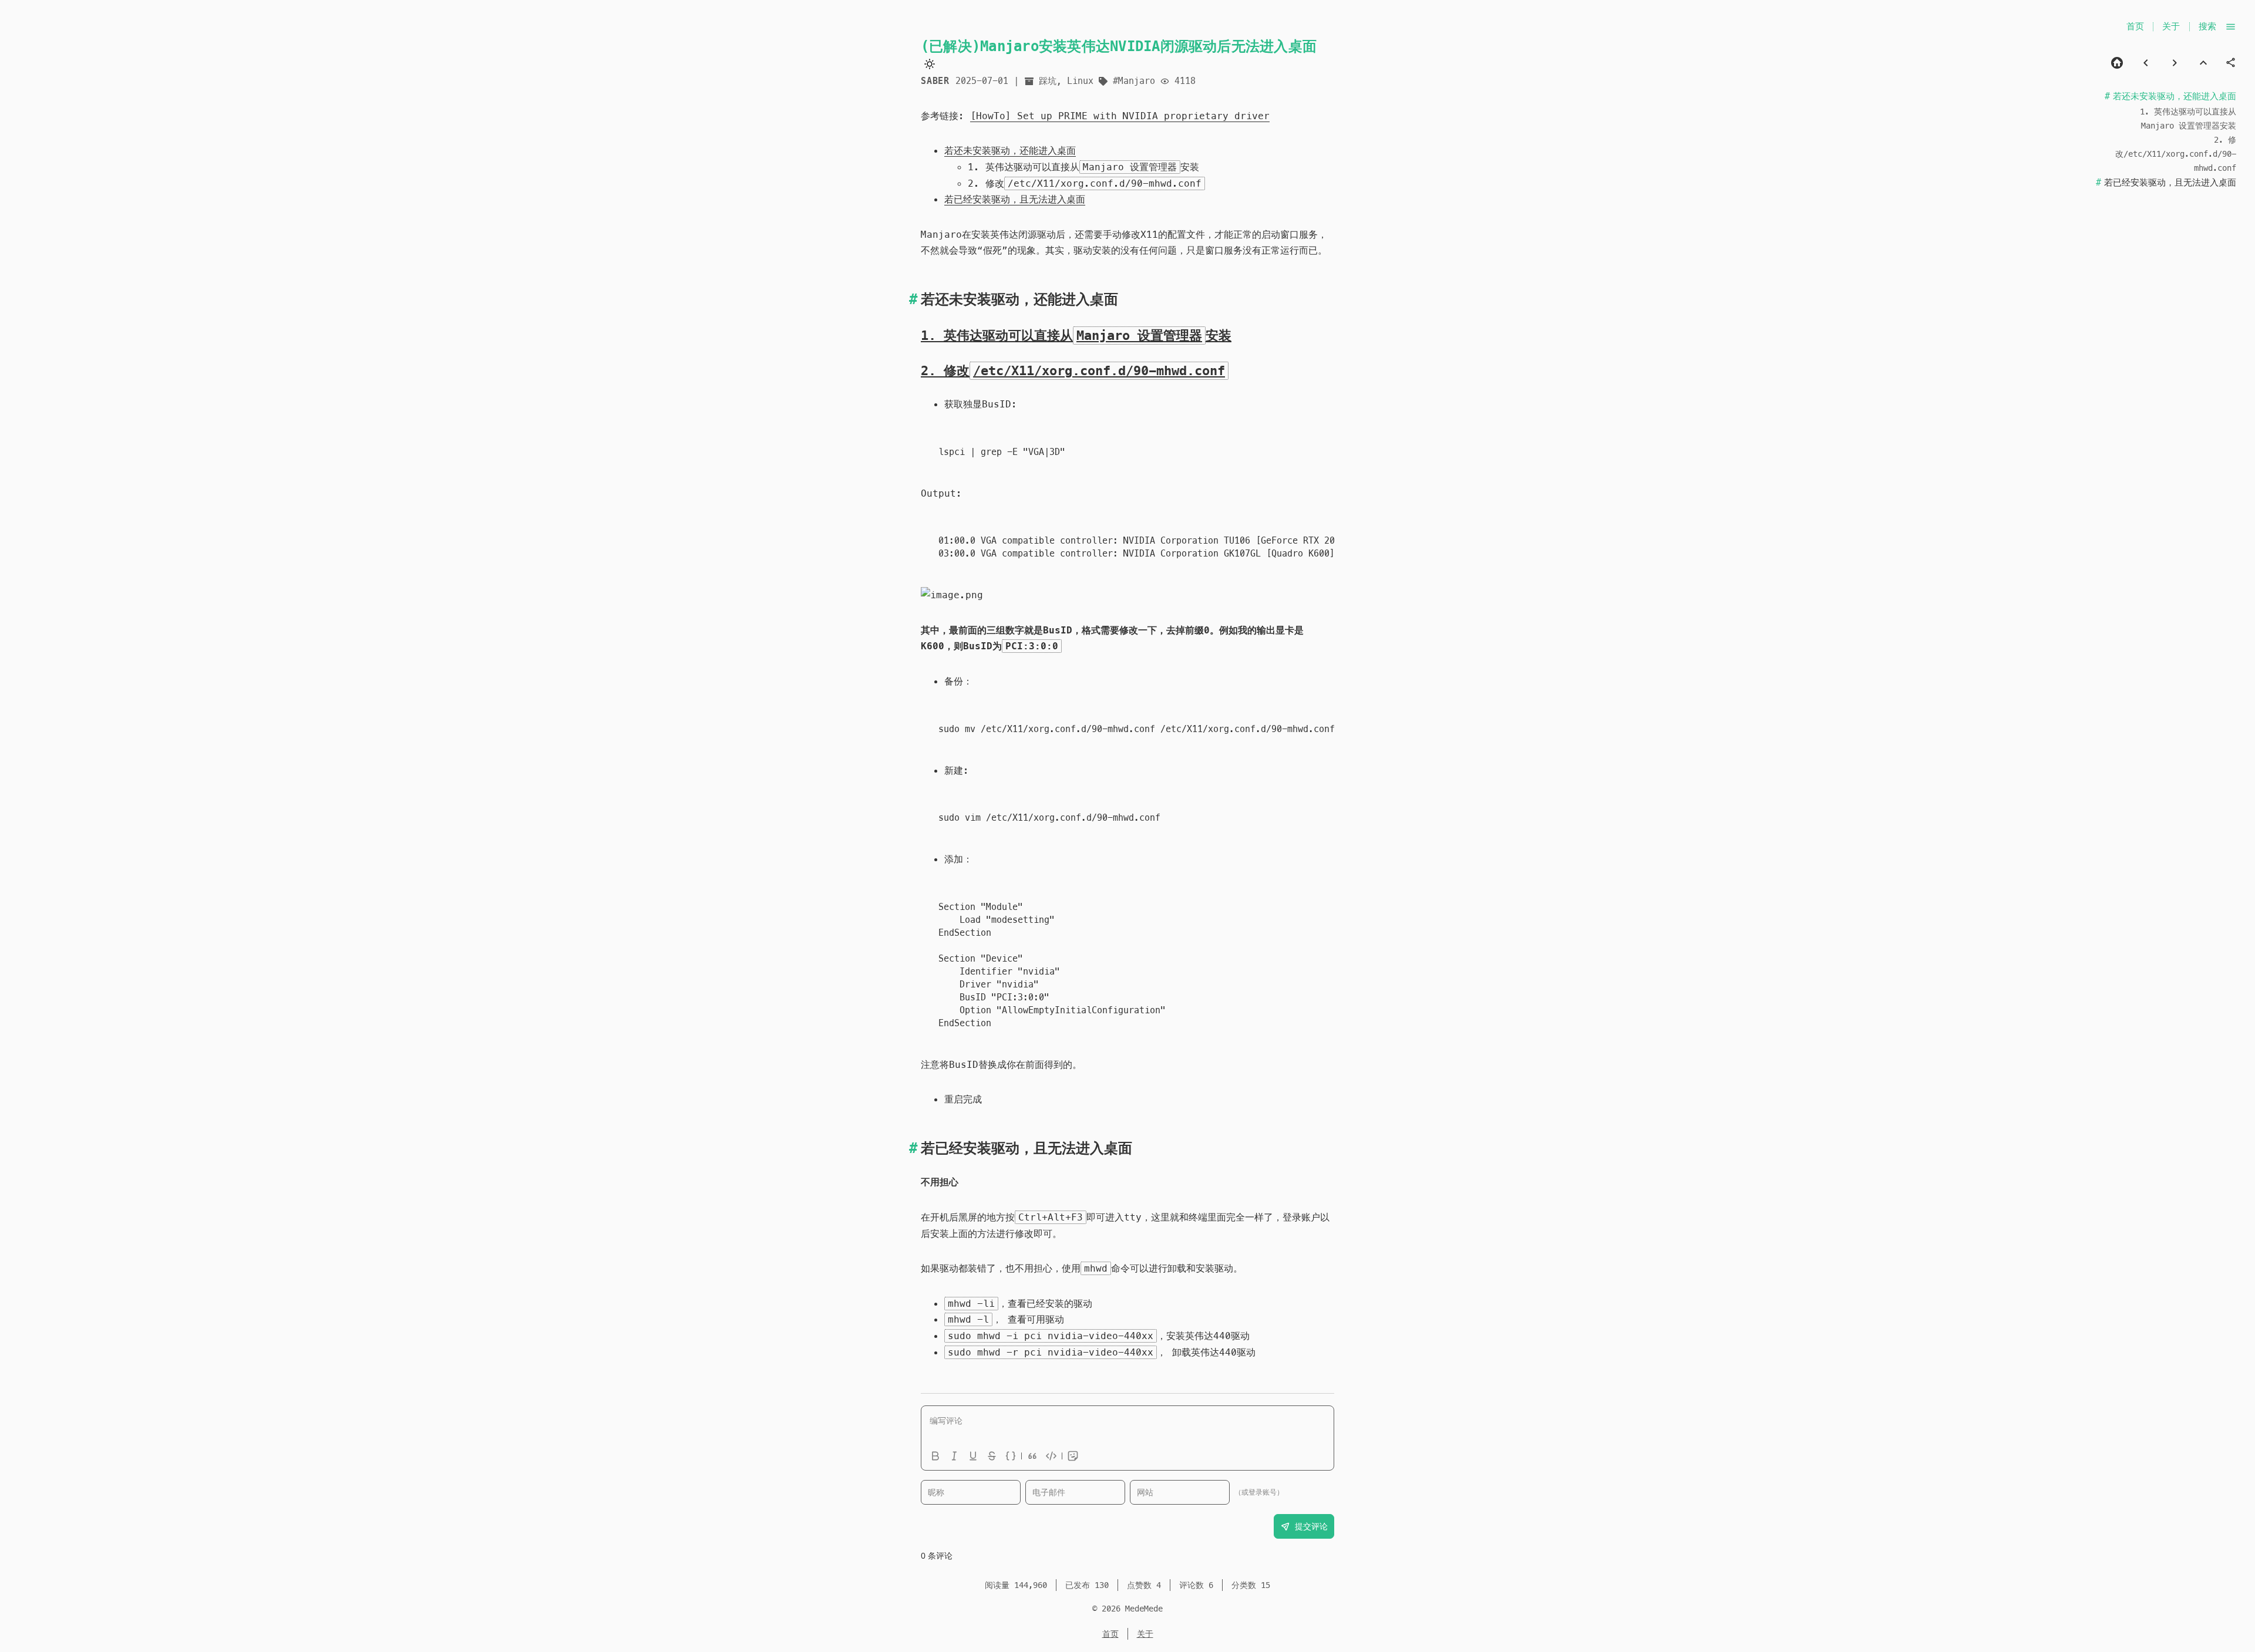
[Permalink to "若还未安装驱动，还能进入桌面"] (915, 299)
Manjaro (1137, 81)
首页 (2135, 26)
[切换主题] (930, 65)
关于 (2171, 26)
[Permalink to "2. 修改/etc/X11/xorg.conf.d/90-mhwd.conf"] (915, 371)
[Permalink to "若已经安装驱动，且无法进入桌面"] (915, 1148)
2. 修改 (1085, 183)
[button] (2231, 27)
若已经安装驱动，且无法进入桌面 (1015, 199)
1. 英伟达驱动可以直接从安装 (1083, 167)
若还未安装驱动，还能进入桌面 (1010, 151)
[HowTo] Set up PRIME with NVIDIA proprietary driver (1120, 116)
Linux (1080, 81)
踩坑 (1048, 81)
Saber (935, 81)
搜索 (2207, 26)
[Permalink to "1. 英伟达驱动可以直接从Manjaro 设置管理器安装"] (915, 336)
